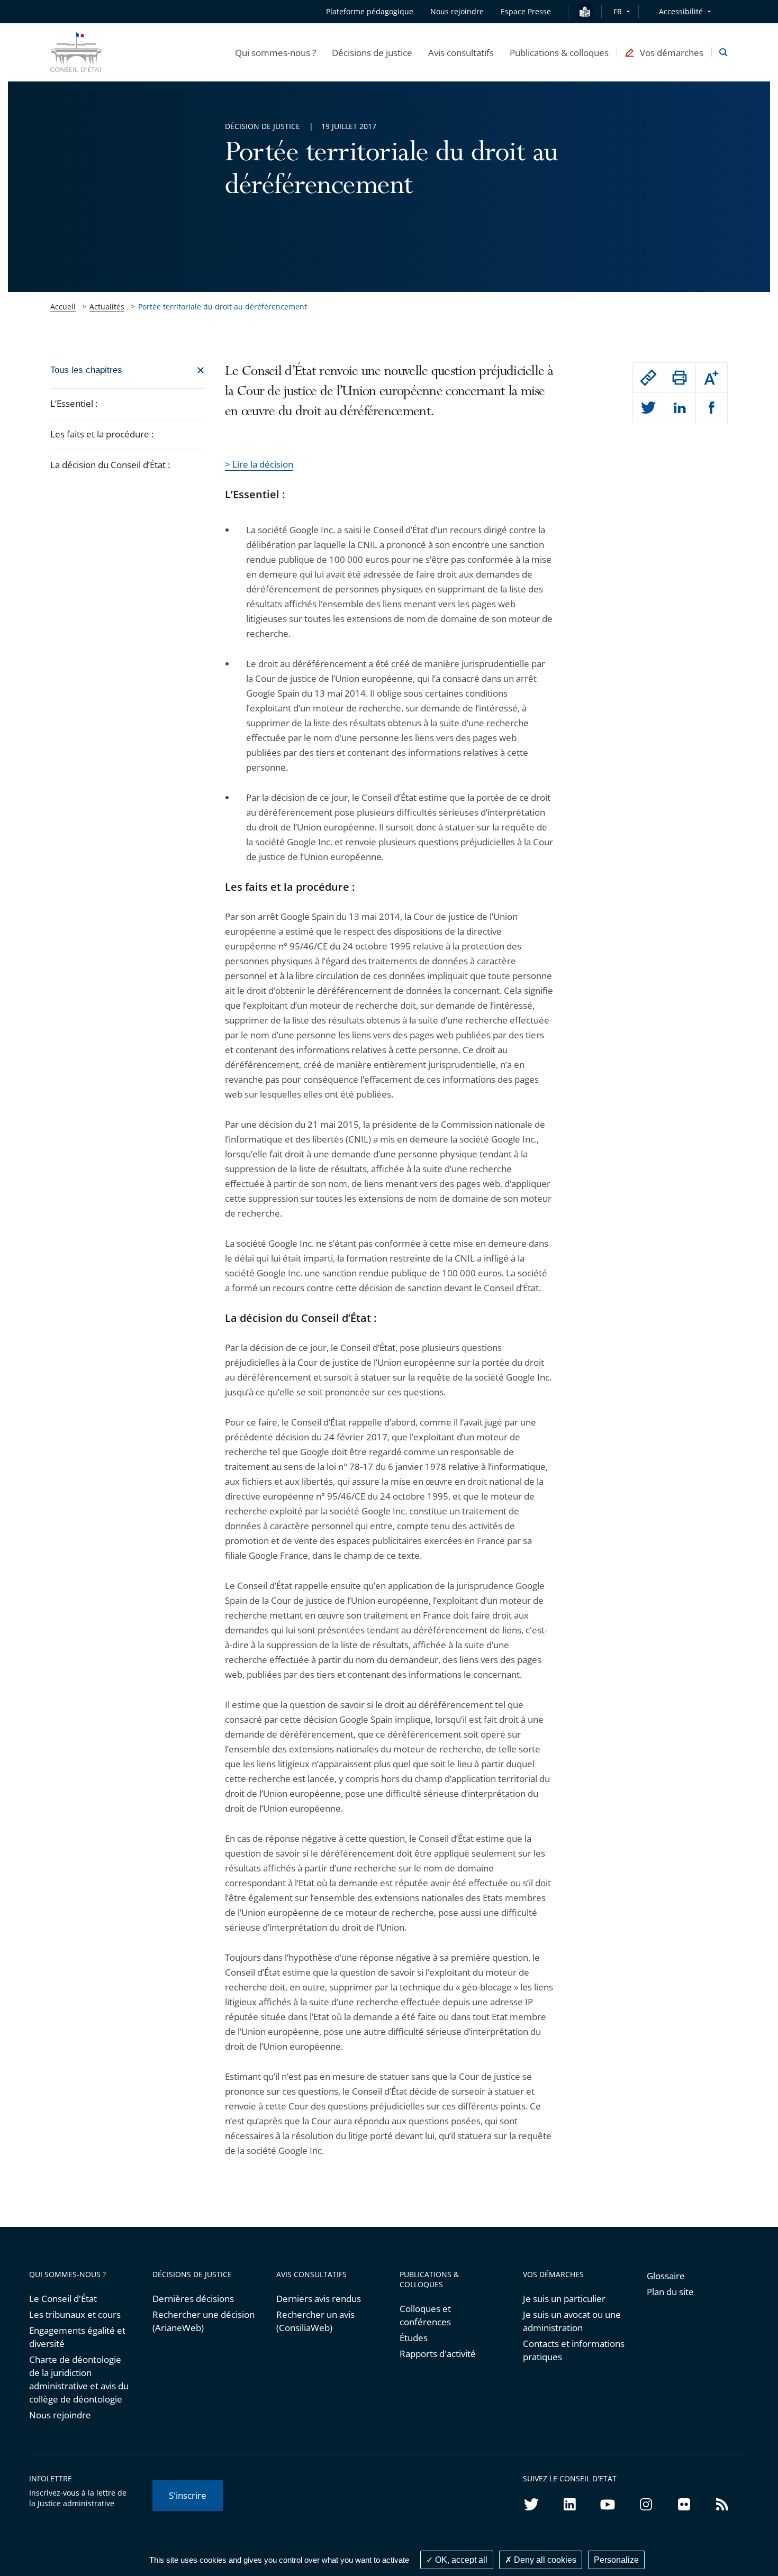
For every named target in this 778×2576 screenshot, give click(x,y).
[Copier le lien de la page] (648, 378)
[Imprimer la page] (680, 378)
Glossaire (666, 2276)
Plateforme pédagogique (370, 11)
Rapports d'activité (438, 2354)
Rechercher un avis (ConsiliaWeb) (315, 2321)
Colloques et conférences (425, 2315)
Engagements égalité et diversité (77, 2337)
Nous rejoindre (60, 2415)
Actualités (107, 307)
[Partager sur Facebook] (712, 408)
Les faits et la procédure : (102, 434)
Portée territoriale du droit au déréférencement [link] (223, 307)
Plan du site (670, 2292)
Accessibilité (681, 11)
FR (618, 11)
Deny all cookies (544, 2560)
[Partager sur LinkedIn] (680, 408)
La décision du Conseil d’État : (110, 465)
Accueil (63, 307)
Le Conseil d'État (63, 2299)
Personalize (616, 2560)
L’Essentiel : (74, 403)
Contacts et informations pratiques (574, 2350)
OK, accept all (460, 2560)
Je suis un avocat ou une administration (572, 2321)
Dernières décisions (193, 2299)
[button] (275, 52)
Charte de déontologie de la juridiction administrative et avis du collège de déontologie (79, 2379)
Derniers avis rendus (319, 2299)
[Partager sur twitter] (648, 408)
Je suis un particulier (564, 2299)
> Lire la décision (259, 464)
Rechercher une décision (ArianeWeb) (203, 2321)
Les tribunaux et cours (75, 2314)
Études (414, 2338)
